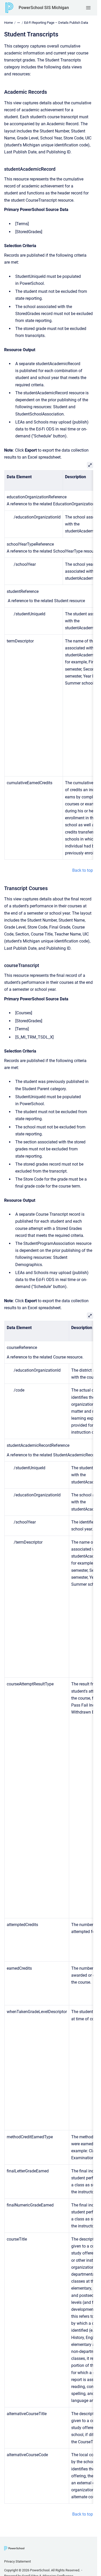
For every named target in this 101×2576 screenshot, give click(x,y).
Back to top (83, 870)
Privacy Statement (17, 2561)
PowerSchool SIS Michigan (44, 8)
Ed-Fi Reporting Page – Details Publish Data (56, 23)
